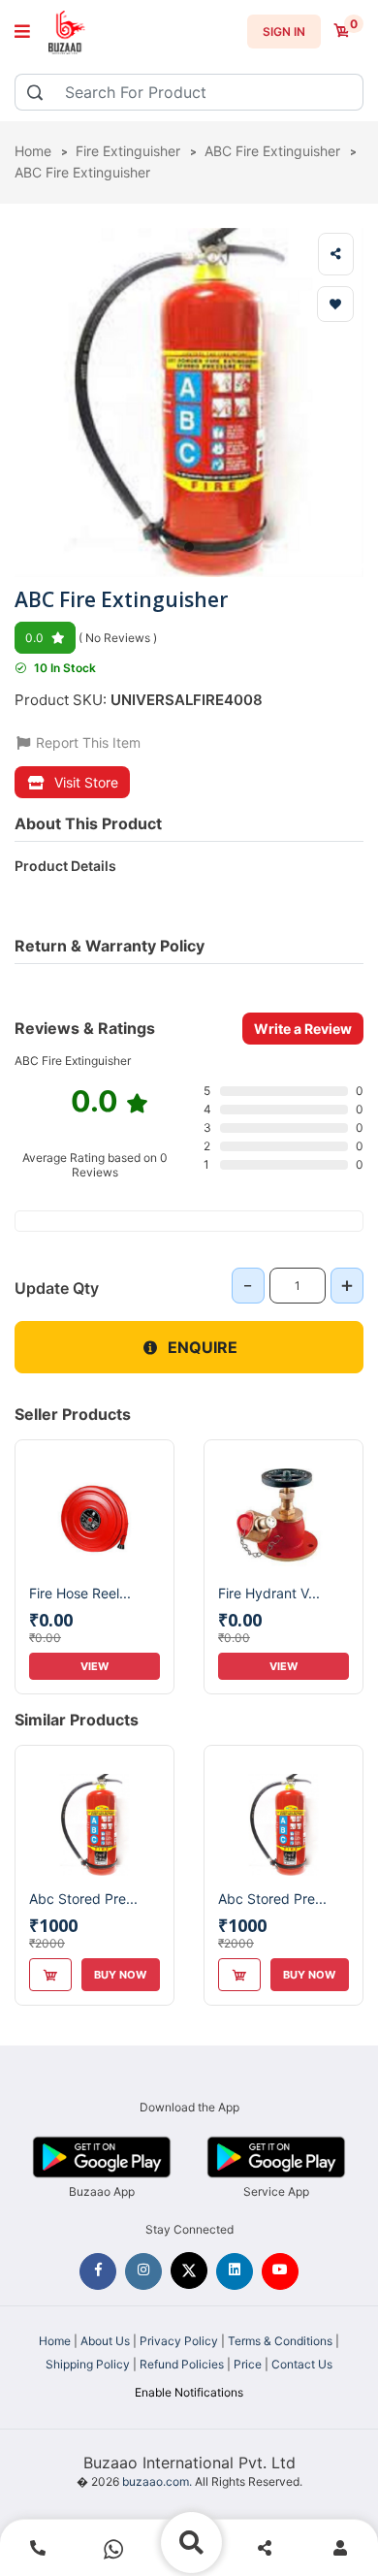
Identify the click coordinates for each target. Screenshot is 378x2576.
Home (55, 2341)
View (94, 1666)
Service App (276, 2191)
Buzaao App (102, 2191)
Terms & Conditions (280, 2341)
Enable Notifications (189, 2392)
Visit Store (86, 782)
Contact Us (302, 2364)
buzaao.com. (157, 2481)
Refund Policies (182, 2364)
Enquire (203, 1347)
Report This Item (86, 742)
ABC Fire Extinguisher (82, 172)
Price (248, 2364)
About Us (105, 2341)
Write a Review (303, 1029)
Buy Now (120, 1975)
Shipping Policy (88, 2364)
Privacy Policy (179, 2341)
